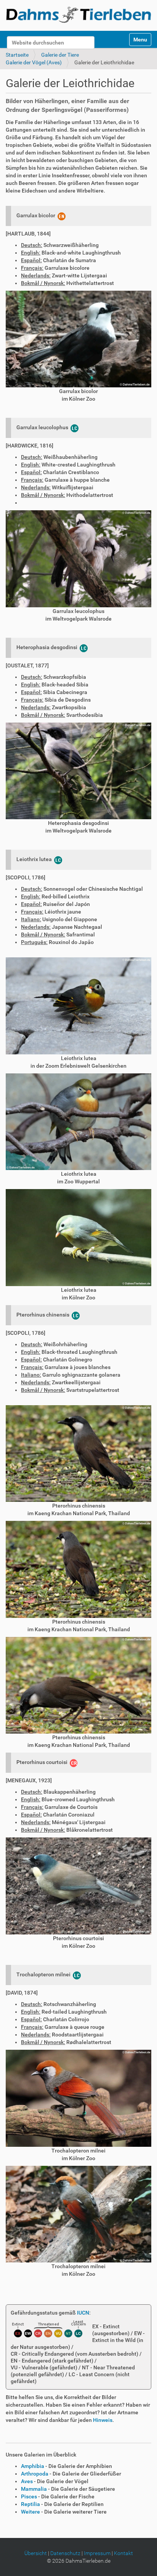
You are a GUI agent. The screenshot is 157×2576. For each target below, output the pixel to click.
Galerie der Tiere (60, 55)
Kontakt (123, 2553)
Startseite (17, 55)
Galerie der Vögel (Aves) (34, 62)
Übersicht (36, 2553)
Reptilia (30, 2504)
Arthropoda (35, 2474)
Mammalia (34, 2489)
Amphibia (33, 2466)
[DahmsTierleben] (78, 14)
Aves (27, 2481)
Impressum (97, 2553)
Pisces (29, 2496)
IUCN (83, 2313)
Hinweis (103, 2420)
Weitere (30, 2512)
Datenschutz (65, 2553)
